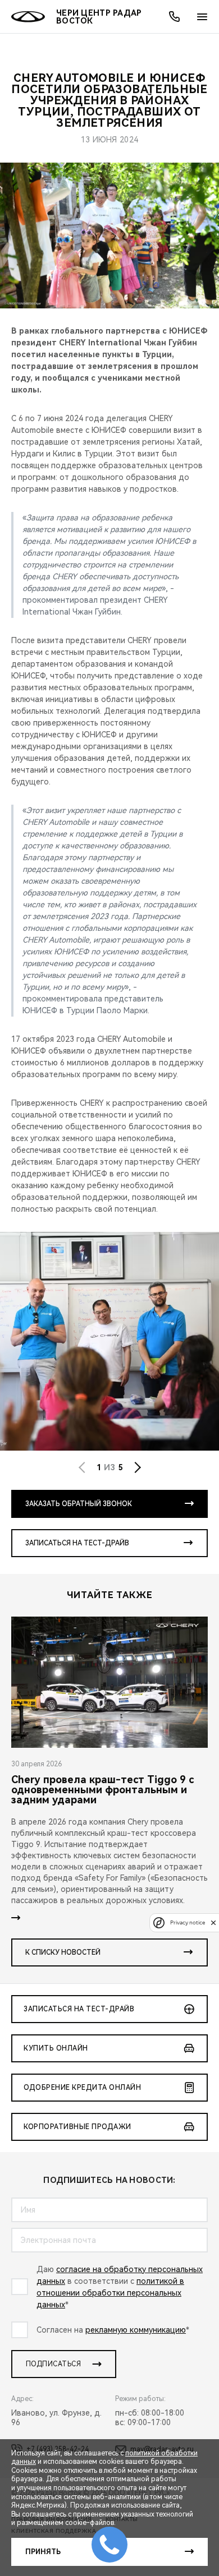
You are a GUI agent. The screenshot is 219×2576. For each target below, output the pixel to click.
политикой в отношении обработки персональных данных (110, 2293)
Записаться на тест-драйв (77, 1543)
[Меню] (202, 17)
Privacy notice (188, 1922)
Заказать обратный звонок (79, 1504)
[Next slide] (138, 1467)
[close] (213, 1922)
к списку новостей (63, 1952)
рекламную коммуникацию (136, 2330)
